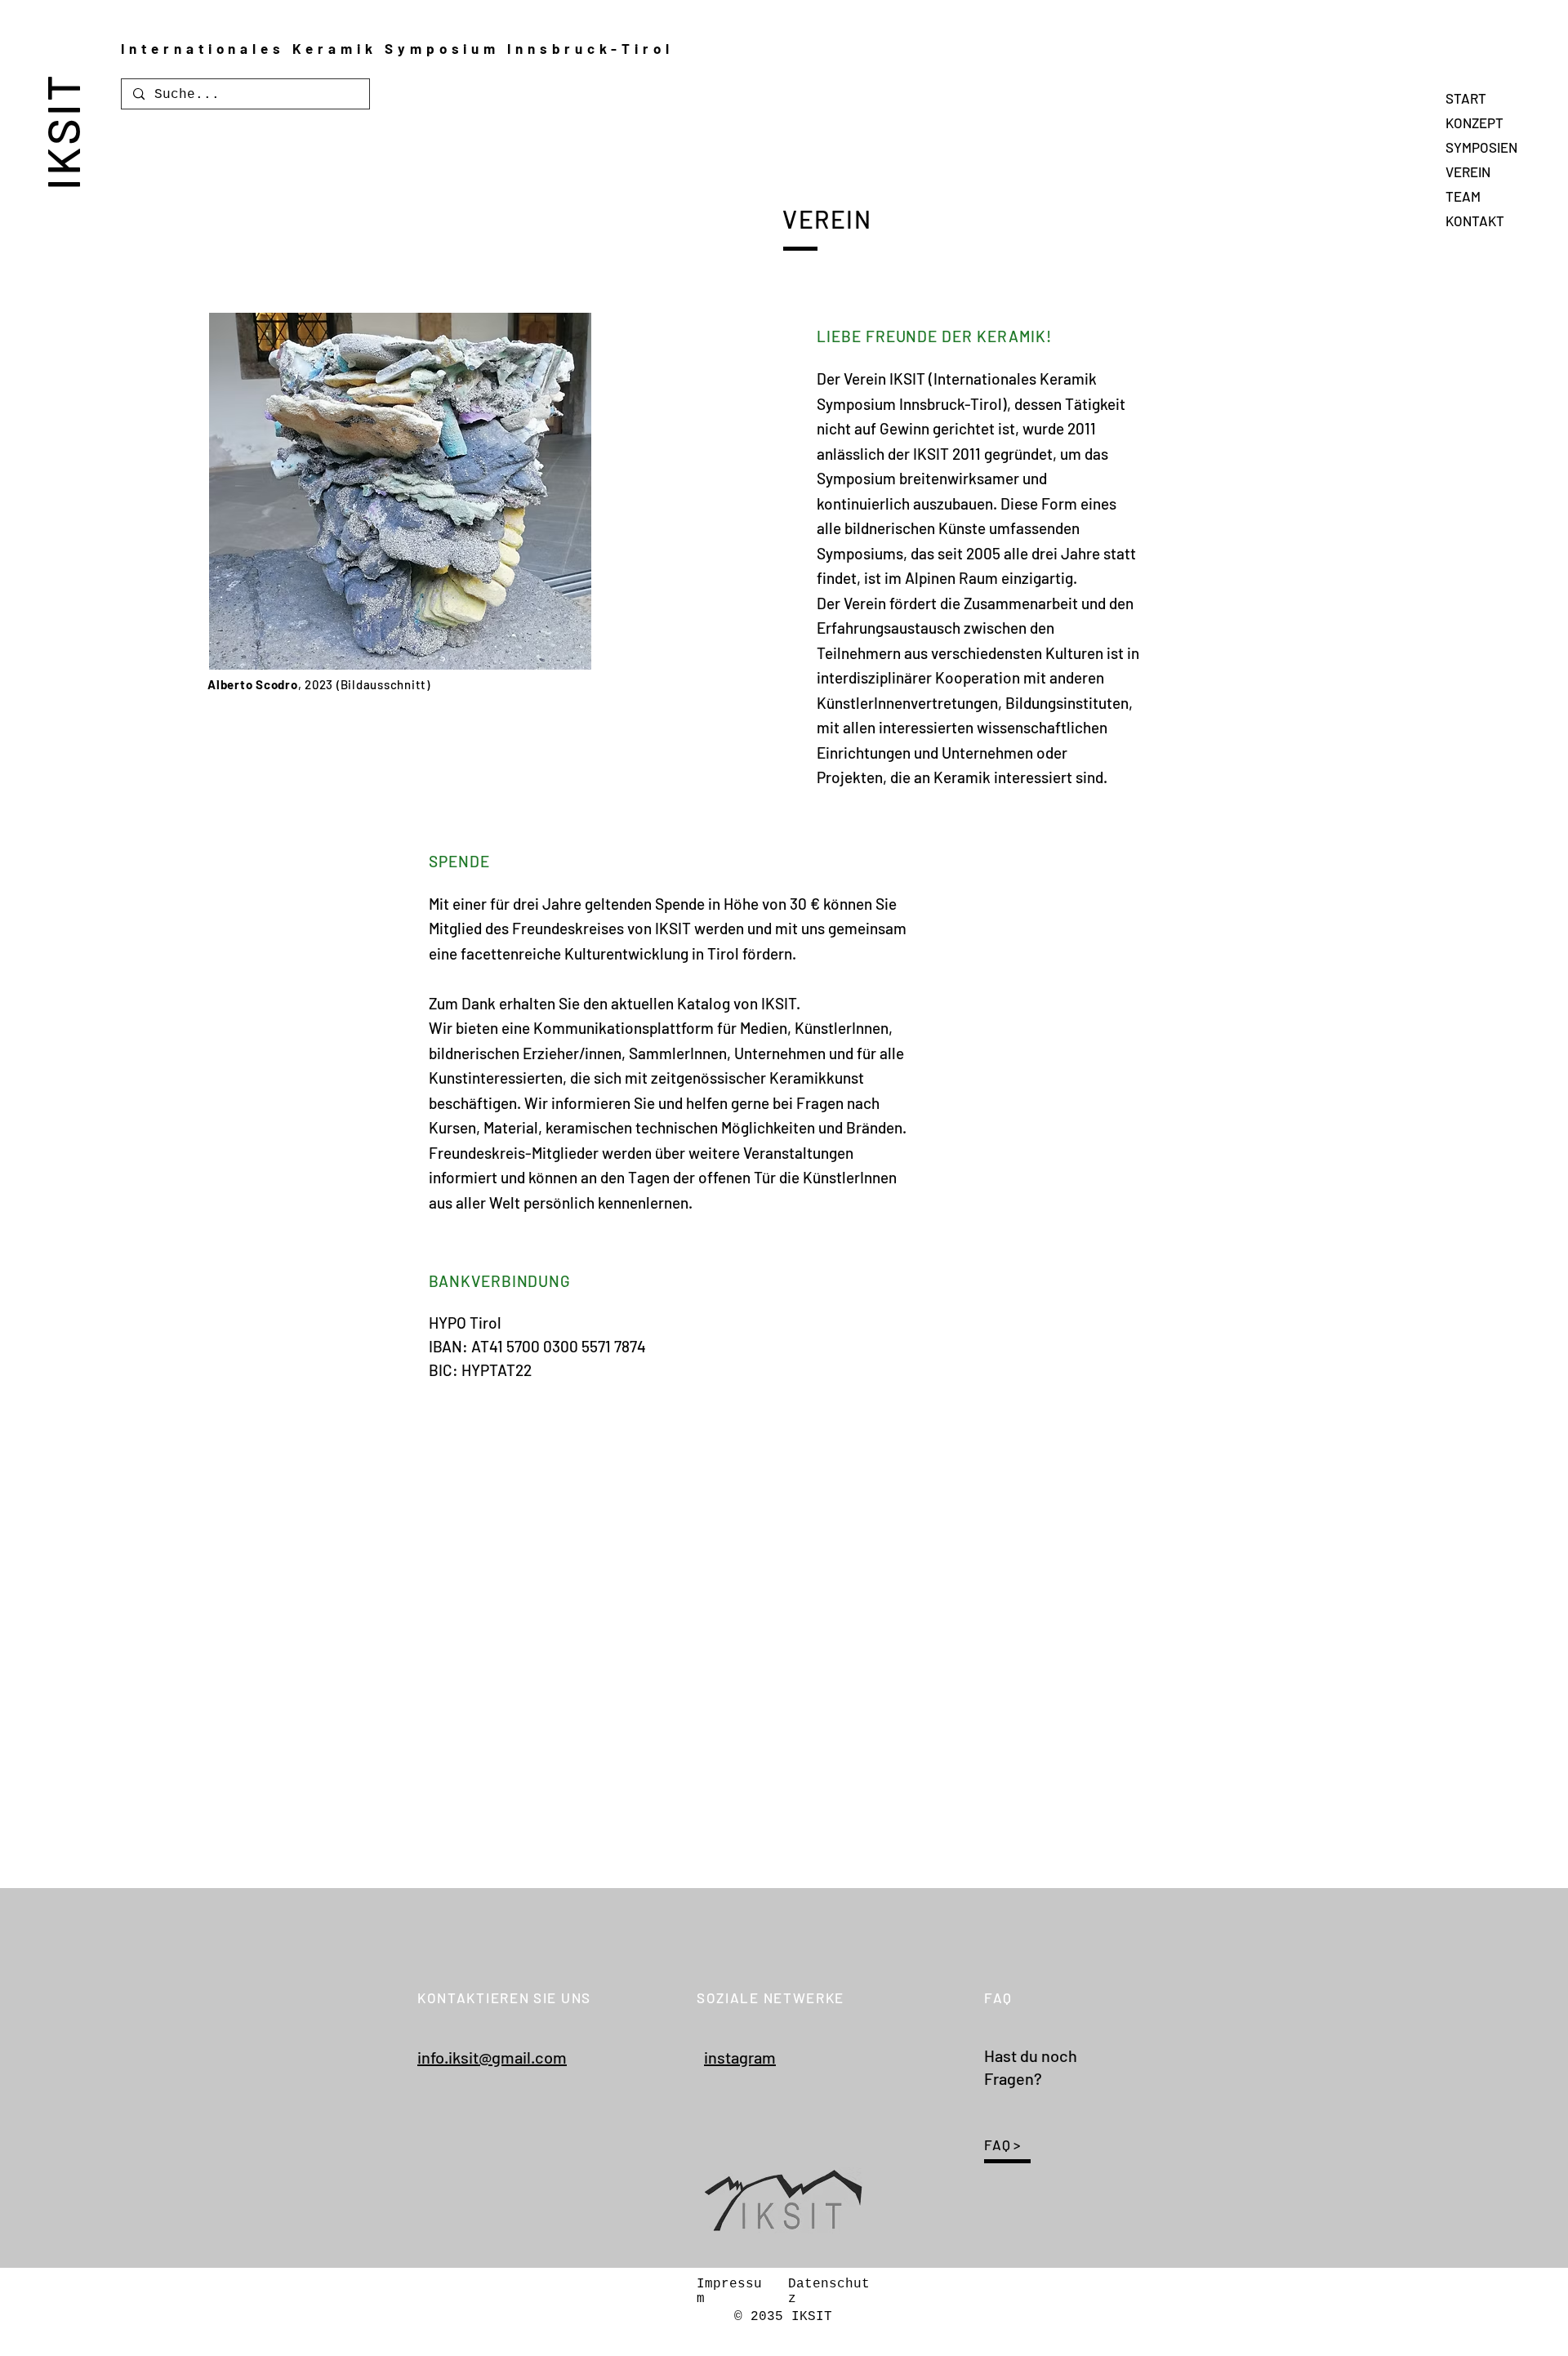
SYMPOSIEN (1481, 147)
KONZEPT (1474, 122)
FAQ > (1002, 2144)
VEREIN (1468, 171)
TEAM (1463, 196)
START (1466, 98)
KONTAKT (1475, 220)
